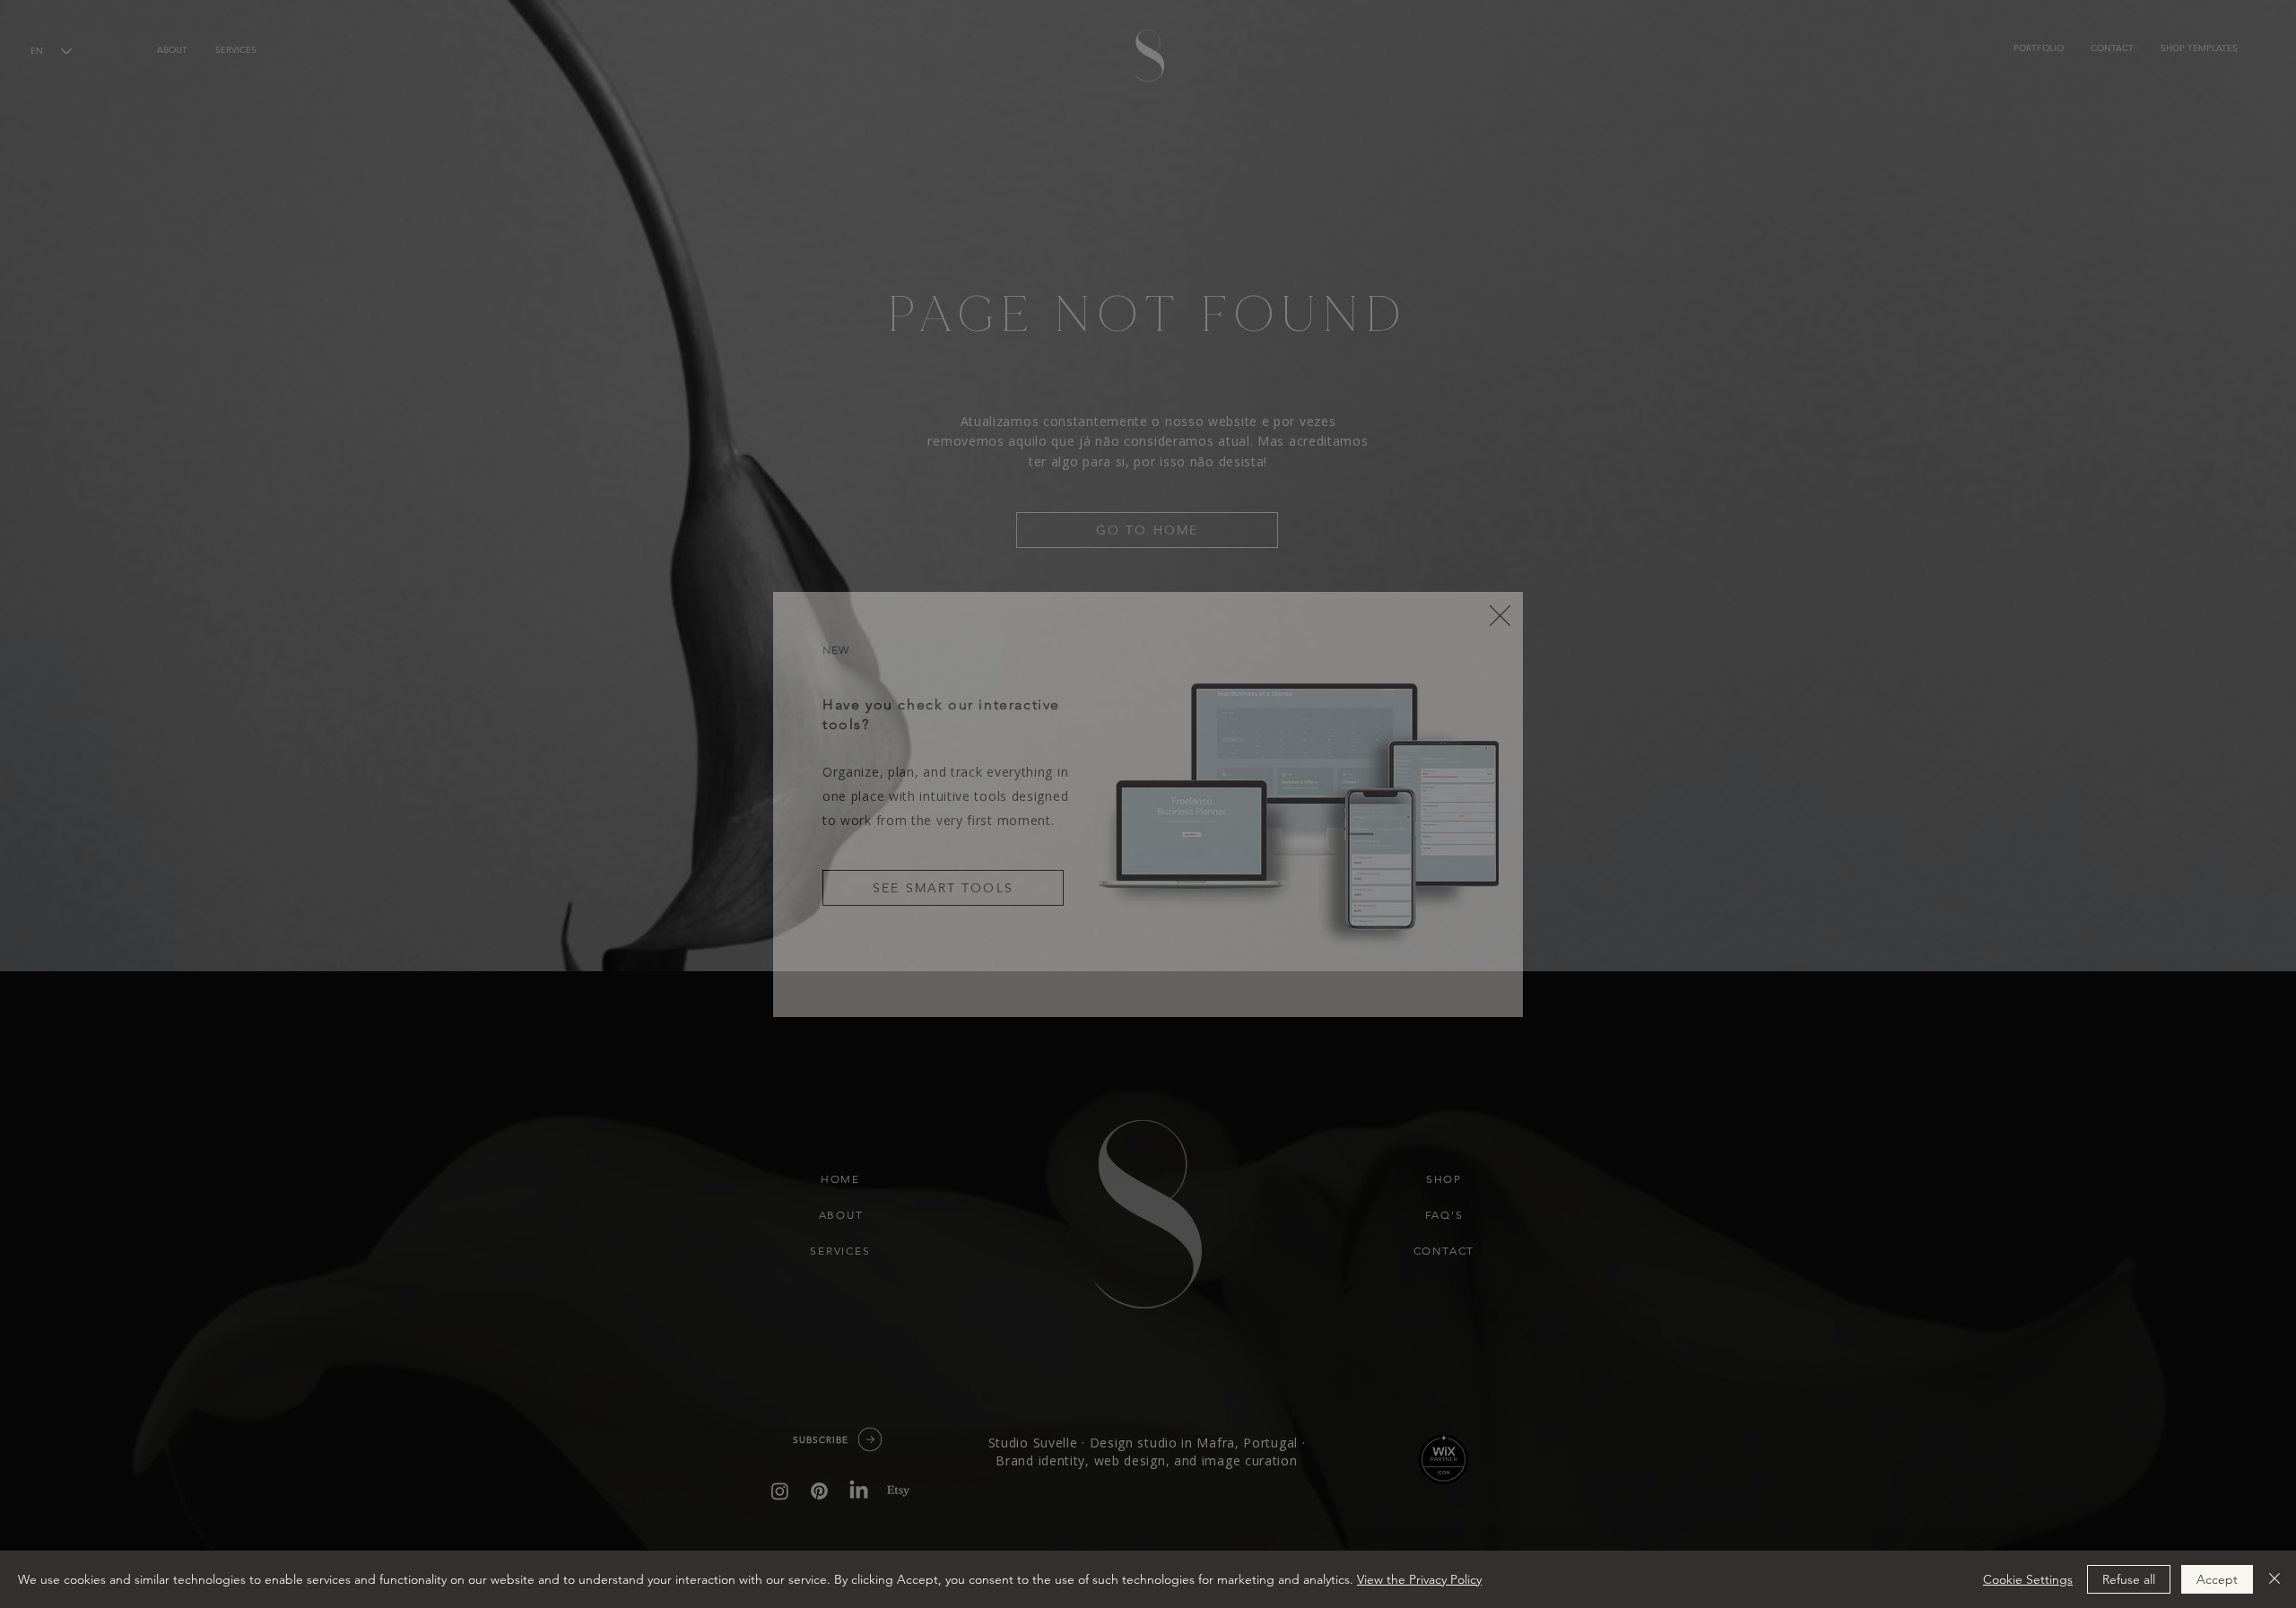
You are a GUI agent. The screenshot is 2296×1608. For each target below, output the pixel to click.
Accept (2217, 1579)
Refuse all (2129, 1579)
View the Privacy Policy (1419, 1579)
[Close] (2274, 1579)
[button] (1500, 616)
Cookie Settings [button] (2028, 1579)
